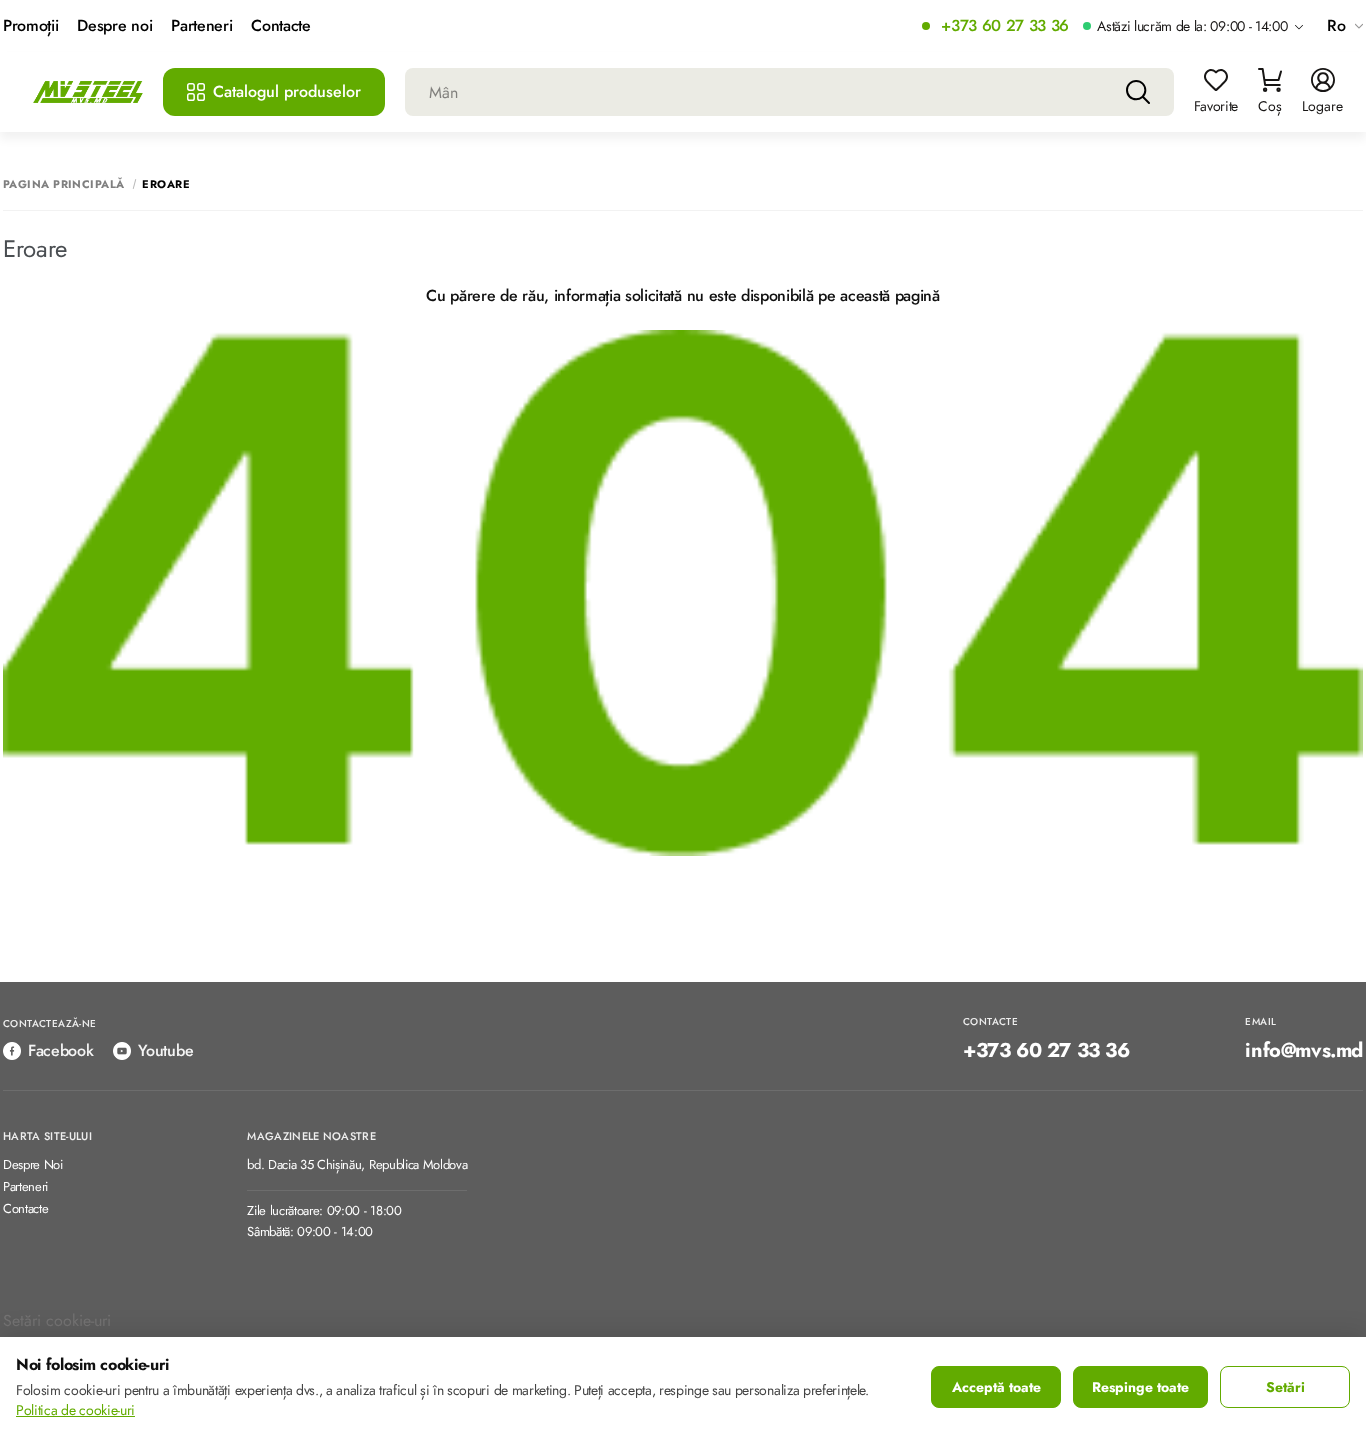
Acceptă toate (996, 1387)
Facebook (60, 1050)
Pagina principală (63, 184)
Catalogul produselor (287, 91)
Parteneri (201, 26)
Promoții (30, 26)
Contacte (280, 26)
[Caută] (1138, 92)
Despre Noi (33, 1165)
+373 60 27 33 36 (1005, 26)
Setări (1285, 1387)
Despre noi (114, 26)
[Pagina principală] (88, 92)
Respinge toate (1140, 1387)
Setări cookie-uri (57, 1320)
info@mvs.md (1304, 1051)
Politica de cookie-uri (75, 1410)
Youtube (165, 1050)
